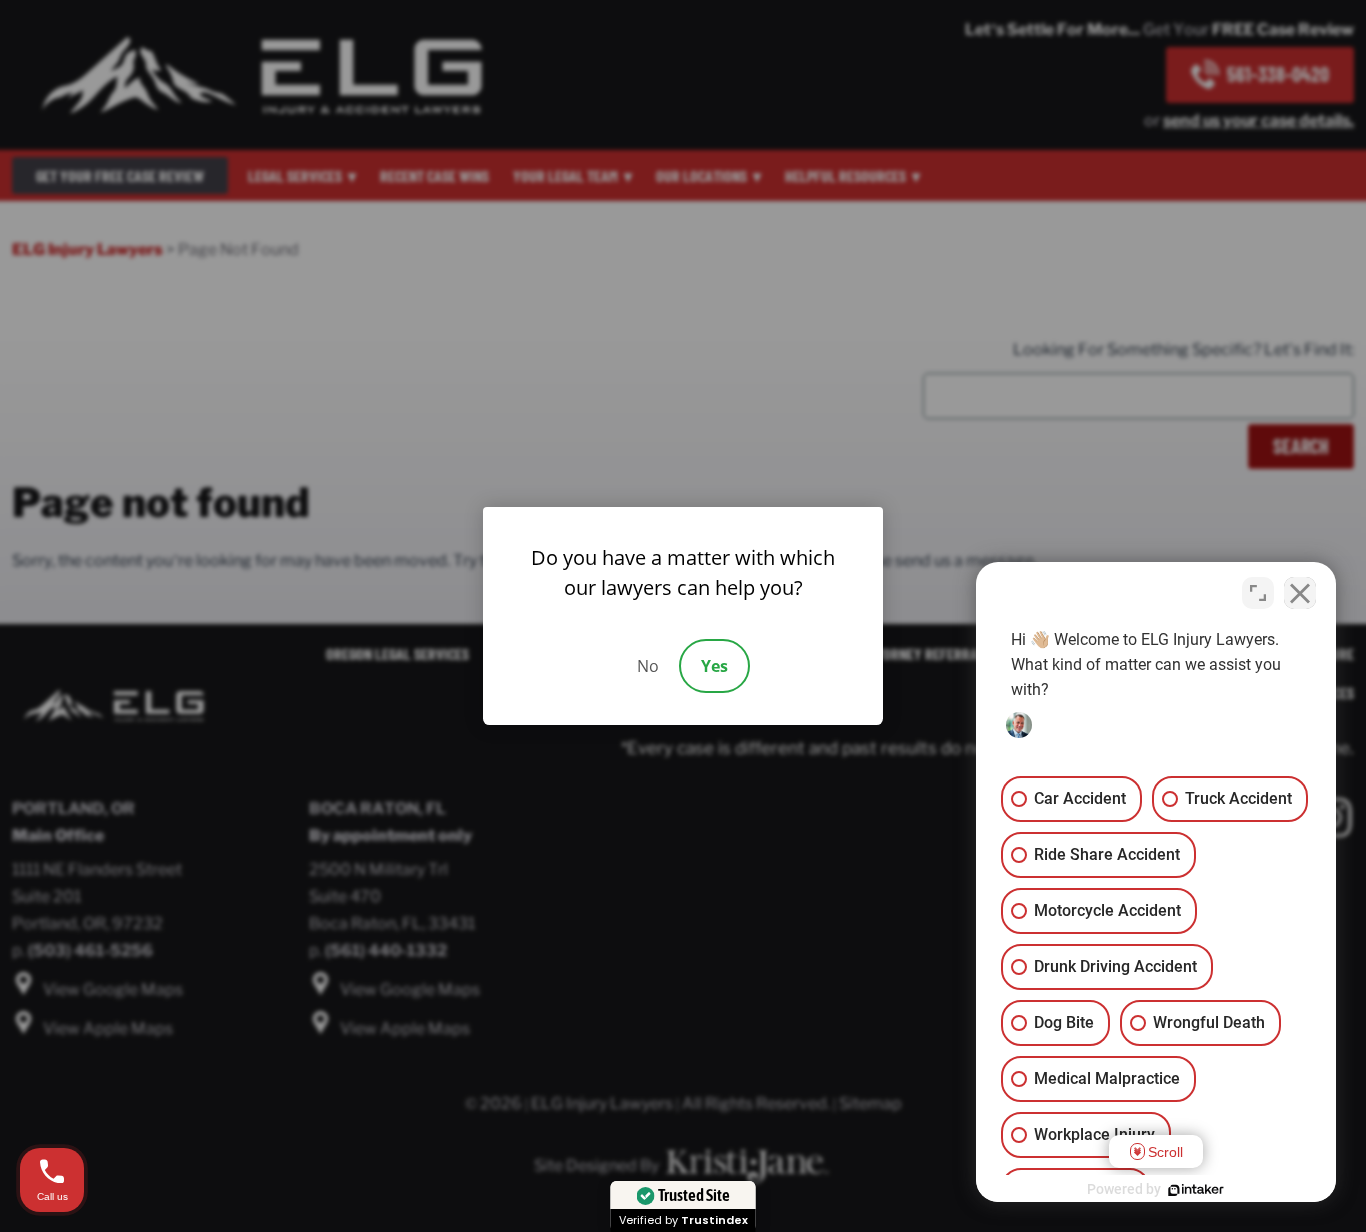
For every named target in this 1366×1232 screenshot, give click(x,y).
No (648, 666)
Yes (714, 666)
